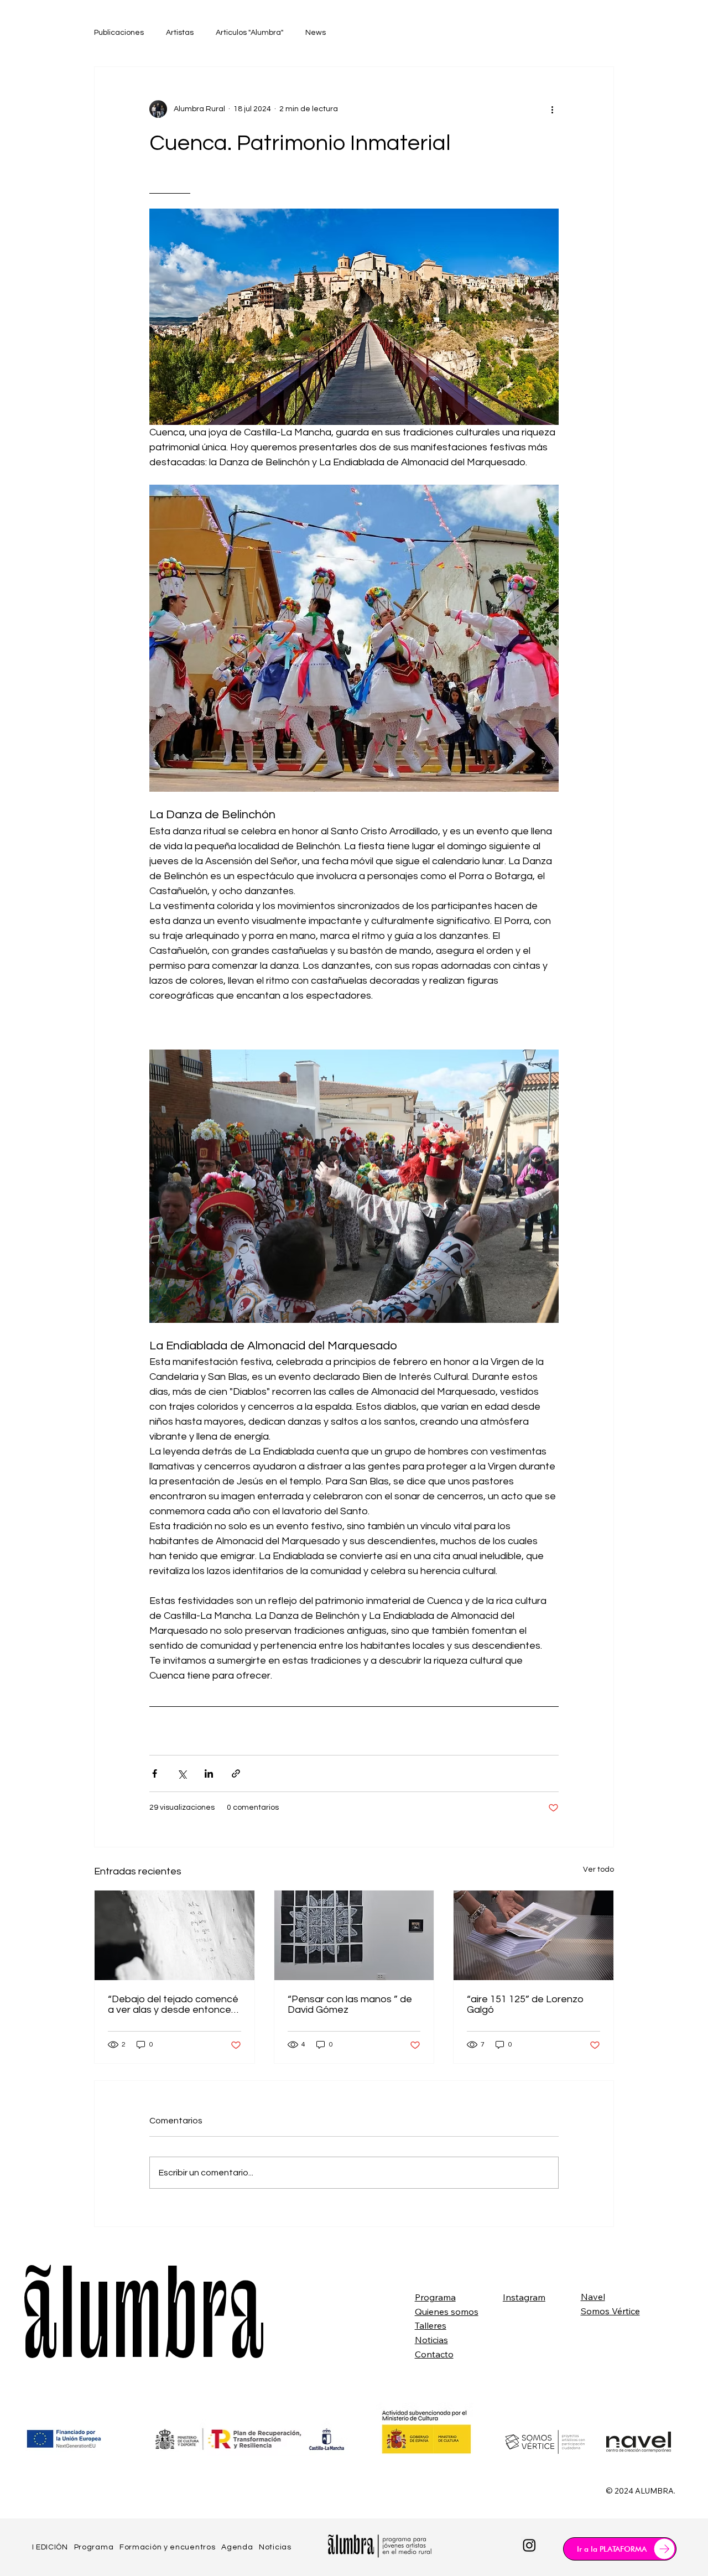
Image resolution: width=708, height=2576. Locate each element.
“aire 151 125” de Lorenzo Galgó (525, 2004)
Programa (435, 2297)
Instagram (524, 2297)
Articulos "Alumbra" (249, 33)
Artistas (180, 33)
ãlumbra (143, 2326)
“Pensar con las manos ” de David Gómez (350, 2004)
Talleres (431, 2325)
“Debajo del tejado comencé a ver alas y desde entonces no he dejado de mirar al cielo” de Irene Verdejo (173, 2004)
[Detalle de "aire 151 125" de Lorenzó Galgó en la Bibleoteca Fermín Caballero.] (533, 1935)
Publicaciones (119, 33)
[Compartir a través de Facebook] (155, 1773)
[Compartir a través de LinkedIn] (209, 1773)
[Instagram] (529, 2545)
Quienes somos (447, 2312)
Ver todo (598, 1869)
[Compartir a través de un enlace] (236, 1773)
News (316, 33)
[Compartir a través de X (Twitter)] (182, 1773)
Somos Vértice (610, 2311)
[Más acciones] (552, 109)
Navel (593, 2297)
